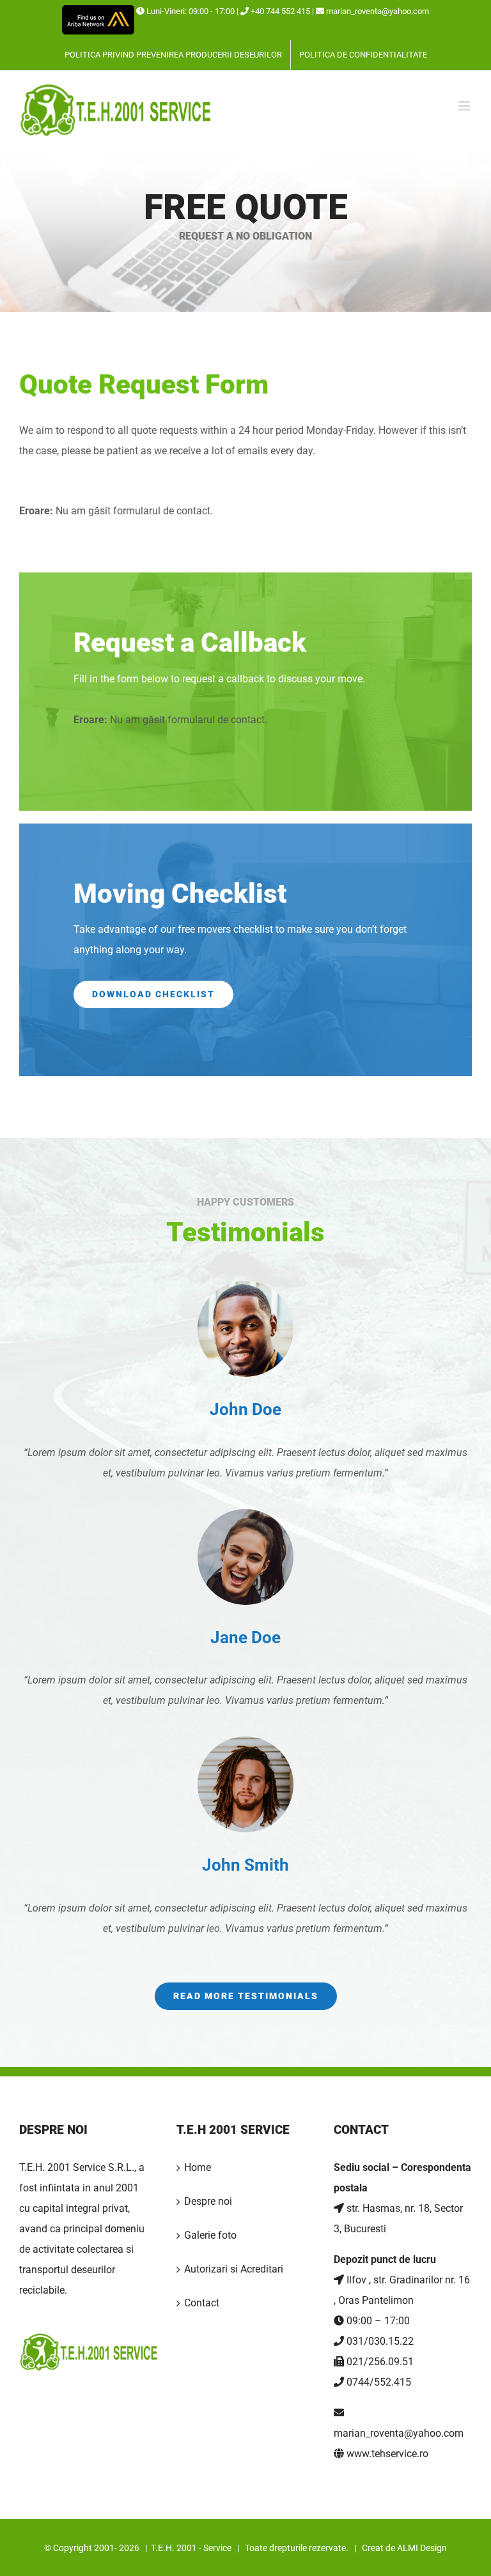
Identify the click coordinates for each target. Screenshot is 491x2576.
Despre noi (208, 2201)
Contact (202, 2303)
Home (198, 2167)
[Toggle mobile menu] (465, 106)
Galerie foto (210, 2235)
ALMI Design (422, 2548)
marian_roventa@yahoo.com (378, 11)
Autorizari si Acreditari (234, 2269)
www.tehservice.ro (387, 2454)
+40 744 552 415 (279, 11)
